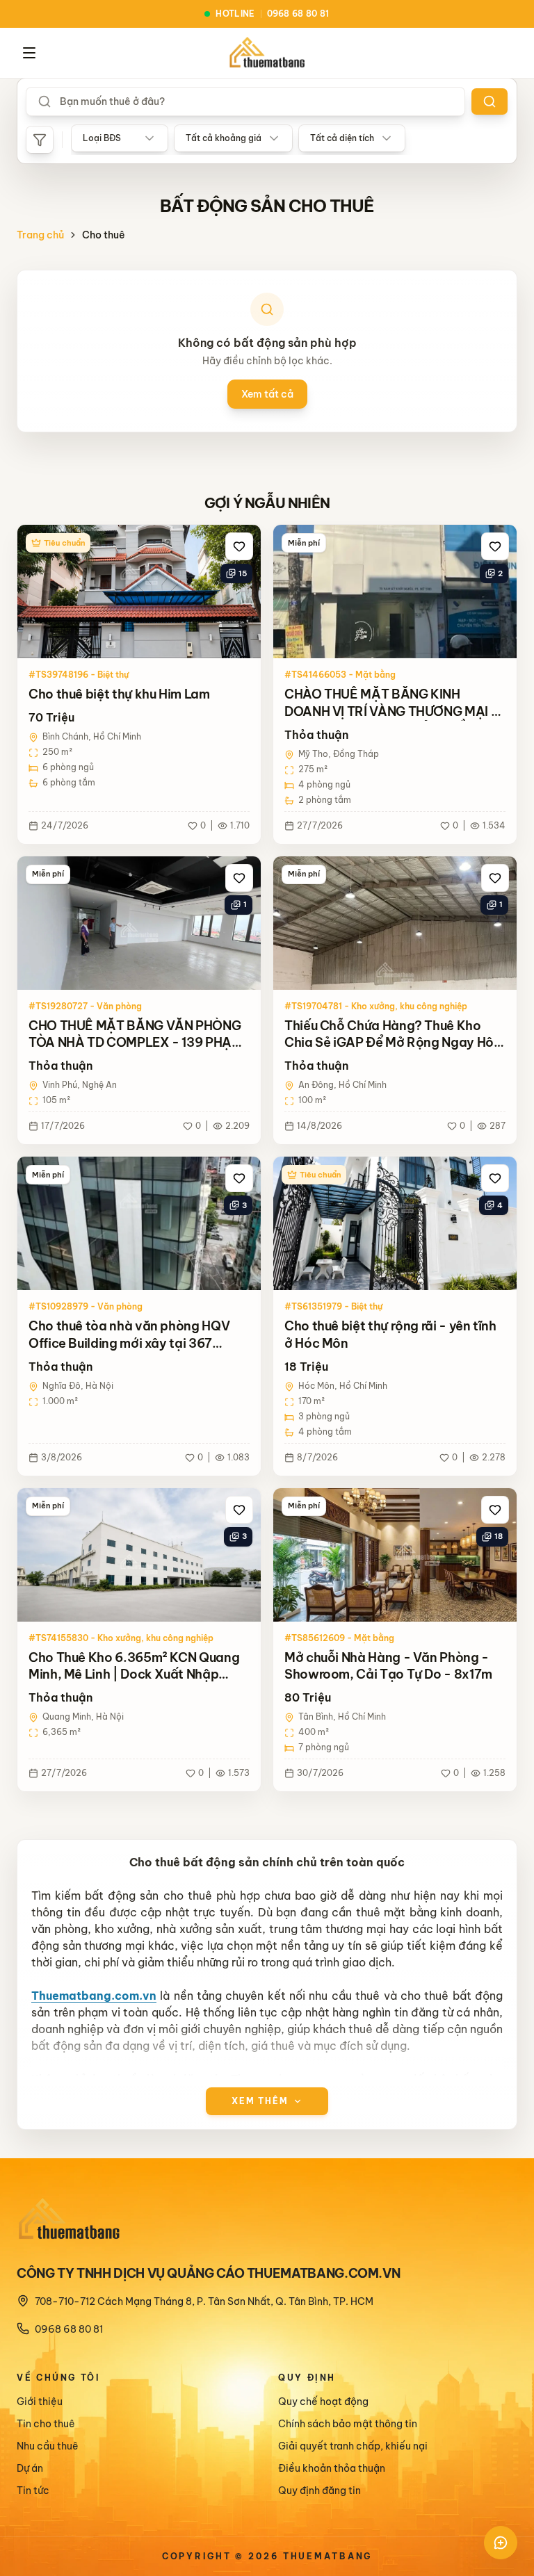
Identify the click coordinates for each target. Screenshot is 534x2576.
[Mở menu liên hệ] (501, 2543)
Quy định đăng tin (319, 2491)
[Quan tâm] (239, 546)
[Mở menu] (29, 53)
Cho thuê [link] (104, 235)
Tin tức (33, 2491)
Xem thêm (260, 2101)
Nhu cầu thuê (48, 2446)
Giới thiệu (40, 2402)
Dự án (30, 2468)
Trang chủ (40, 235)
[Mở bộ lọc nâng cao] (40, 140)
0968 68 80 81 (69, 2329)
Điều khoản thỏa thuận (332, 2468)
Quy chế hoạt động (323, 2402)
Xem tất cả (267, 394)
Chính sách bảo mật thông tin (348, 2424)
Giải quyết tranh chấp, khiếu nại (353, 2446)
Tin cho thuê (46, 2424)
